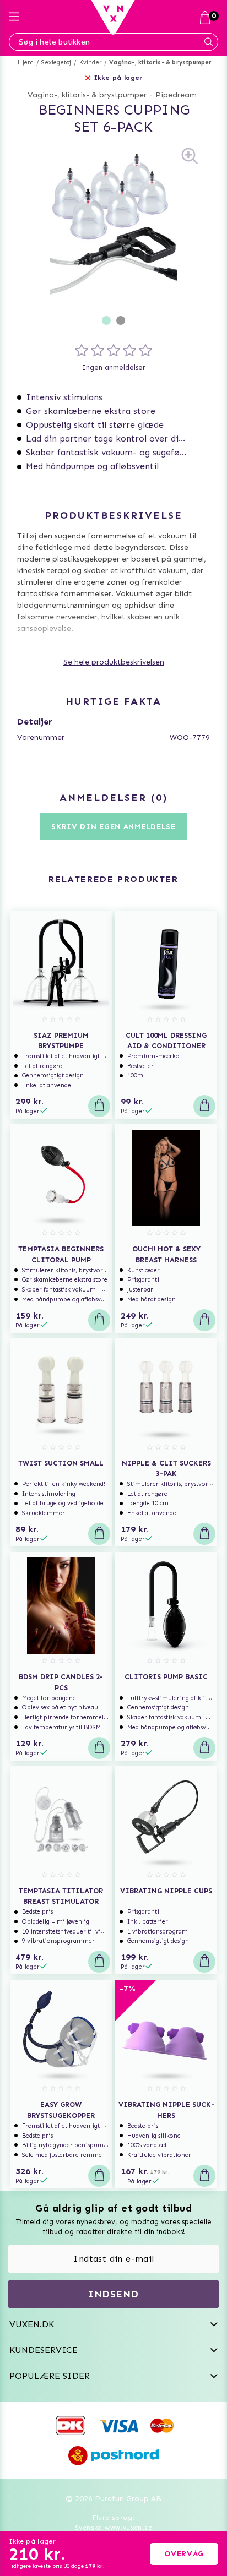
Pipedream (176, 95)
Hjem (26, 62)
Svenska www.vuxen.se (113, 2528)
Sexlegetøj (56, 62)
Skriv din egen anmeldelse (113, 827)
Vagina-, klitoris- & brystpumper (160, 62)
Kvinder (90, 62)
